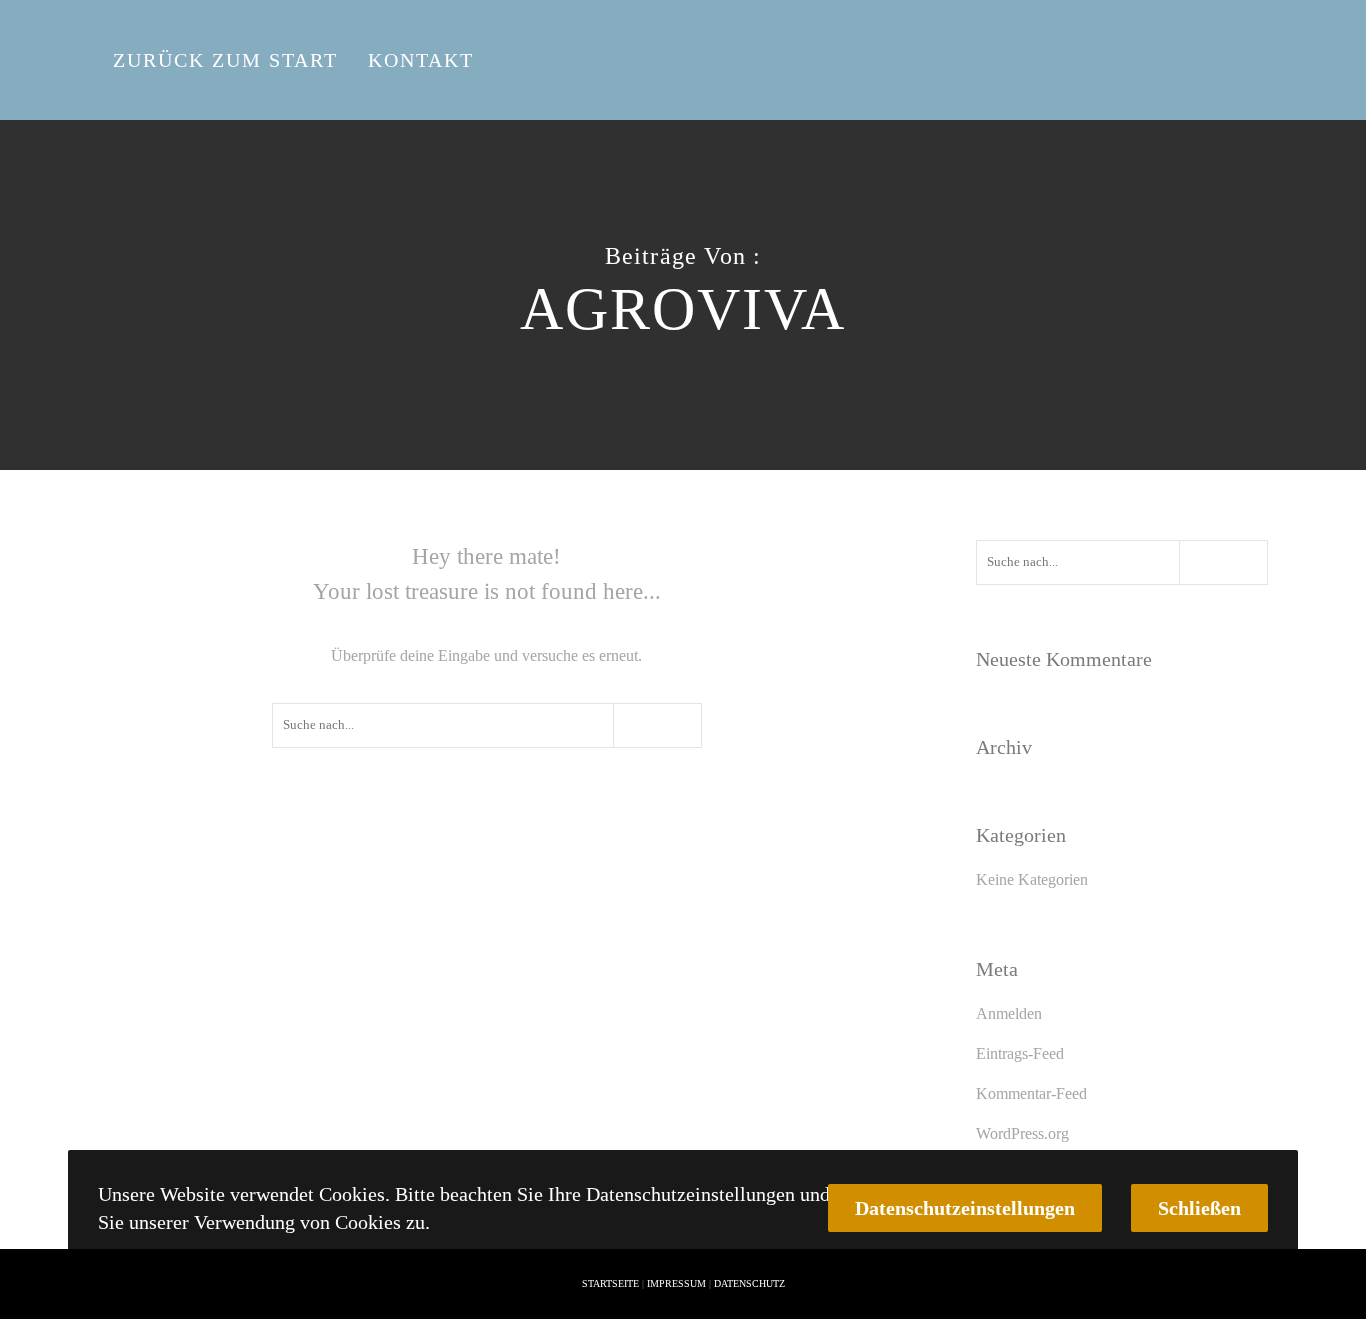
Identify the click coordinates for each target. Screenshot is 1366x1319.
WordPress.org (1022, 1133)
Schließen (1199, 1208)
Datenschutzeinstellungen (965, 1208)
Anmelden (1009, 1013)
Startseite (610, 1283)
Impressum (676, 1283)
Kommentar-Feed (1031, 1093)
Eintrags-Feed (1020, 1053)
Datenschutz (749, 1283)
